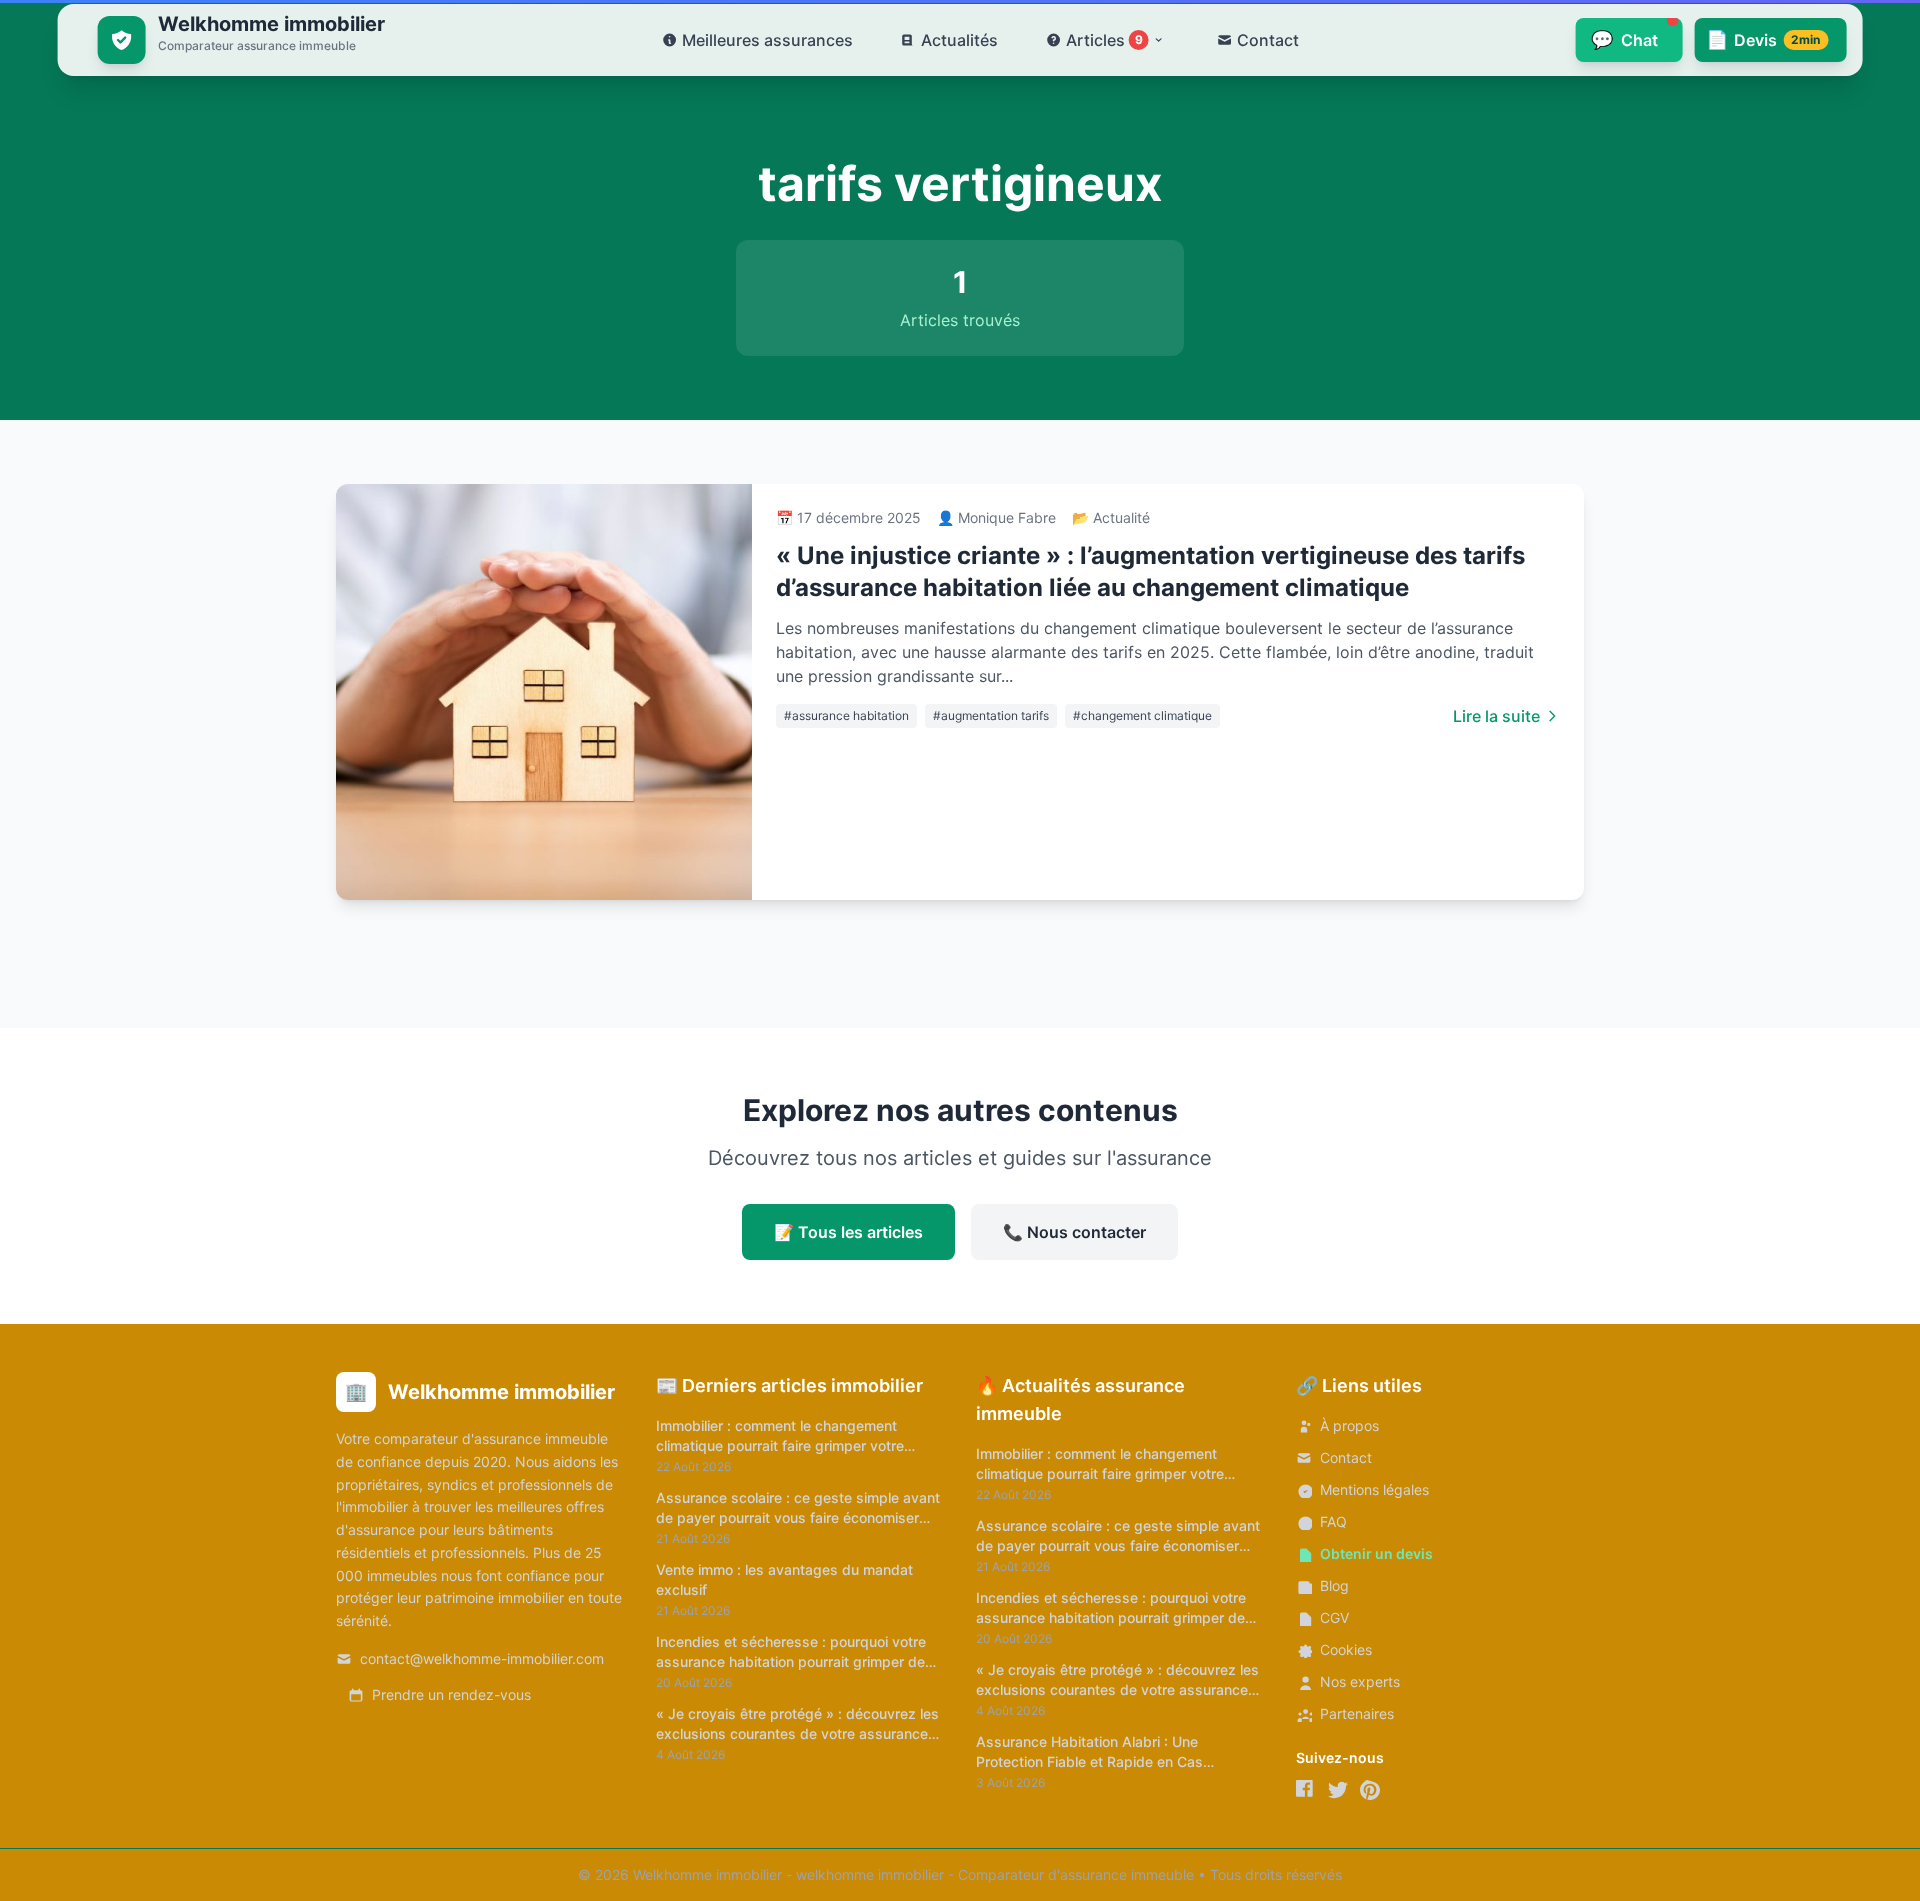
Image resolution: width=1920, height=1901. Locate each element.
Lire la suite (1496, 716)
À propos (1349, 1425)
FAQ (1333, 1521)
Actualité (1121, 517)
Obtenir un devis (1376, 1553)
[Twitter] (1338, 1790)
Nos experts (1360, 1681)
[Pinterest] (1370, 1790)
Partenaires (1357, 1713)
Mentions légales (1374, 1489)
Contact (1346, 1457)
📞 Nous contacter (1074, 1232)
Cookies (1346, 1649)
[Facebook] (1306, 1790)
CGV (1334, 1617)
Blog (1334, 1585)
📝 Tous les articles (848, 1232)
